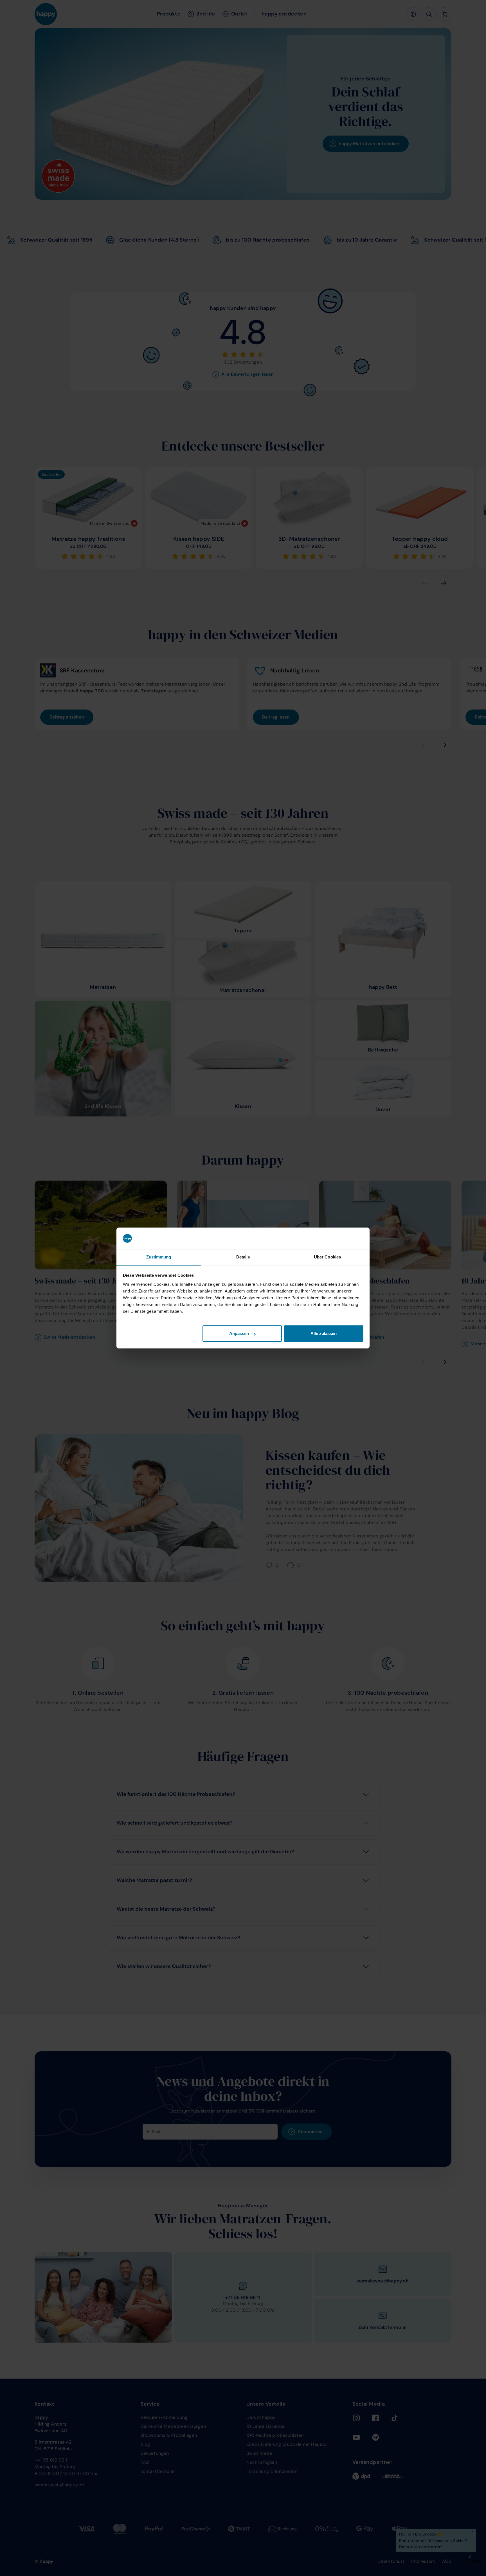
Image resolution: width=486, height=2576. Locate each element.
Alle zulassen (324, 1333)
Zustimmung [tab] (159, 1257)
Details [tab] (243, 1257)
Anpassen (239, 1333)
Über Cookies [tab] (327, 1257)
